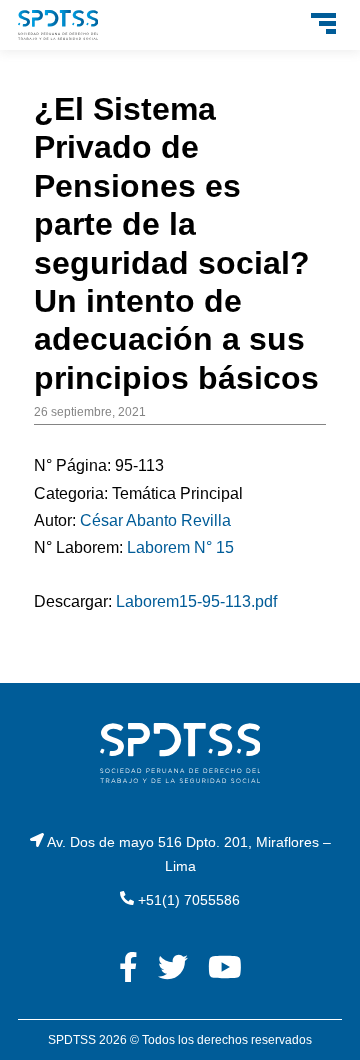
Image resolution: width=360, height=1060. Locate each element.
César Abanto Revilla (155, 520)
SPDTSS (72, 1040)
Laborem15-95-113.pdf (196, 601)
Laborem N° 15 (180, 547)
